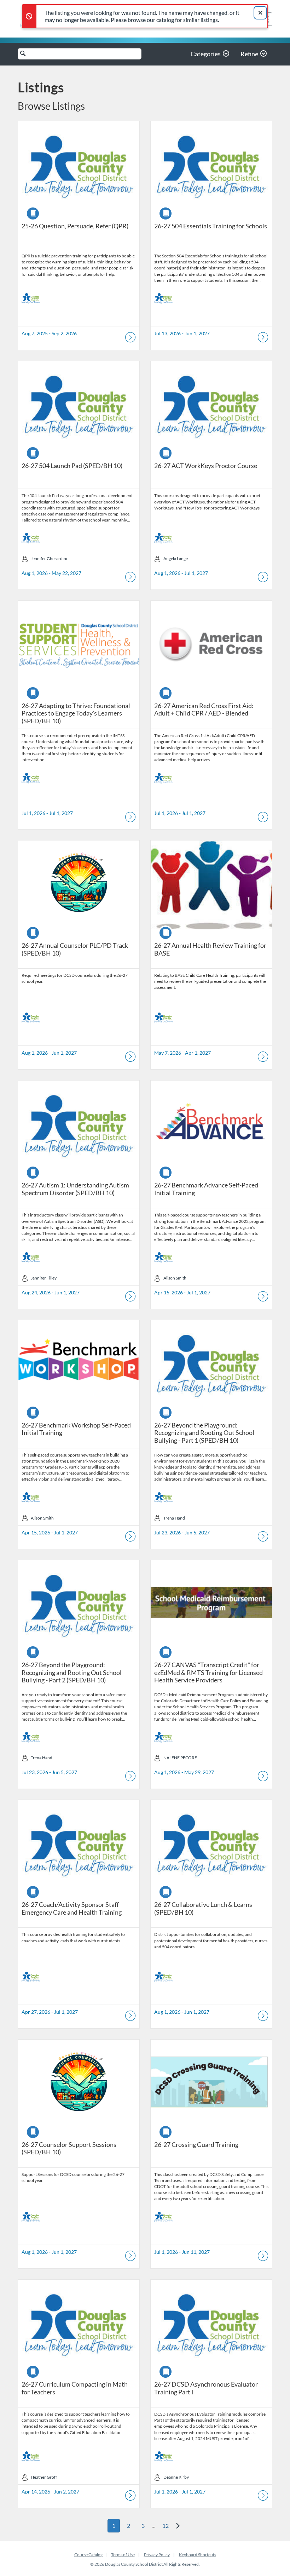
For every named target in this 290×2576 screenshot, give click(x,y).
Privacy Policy (157, 2555)
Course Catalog (88, 2555)
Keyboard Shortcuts (198, 2555)
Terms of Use (123, 2555)
